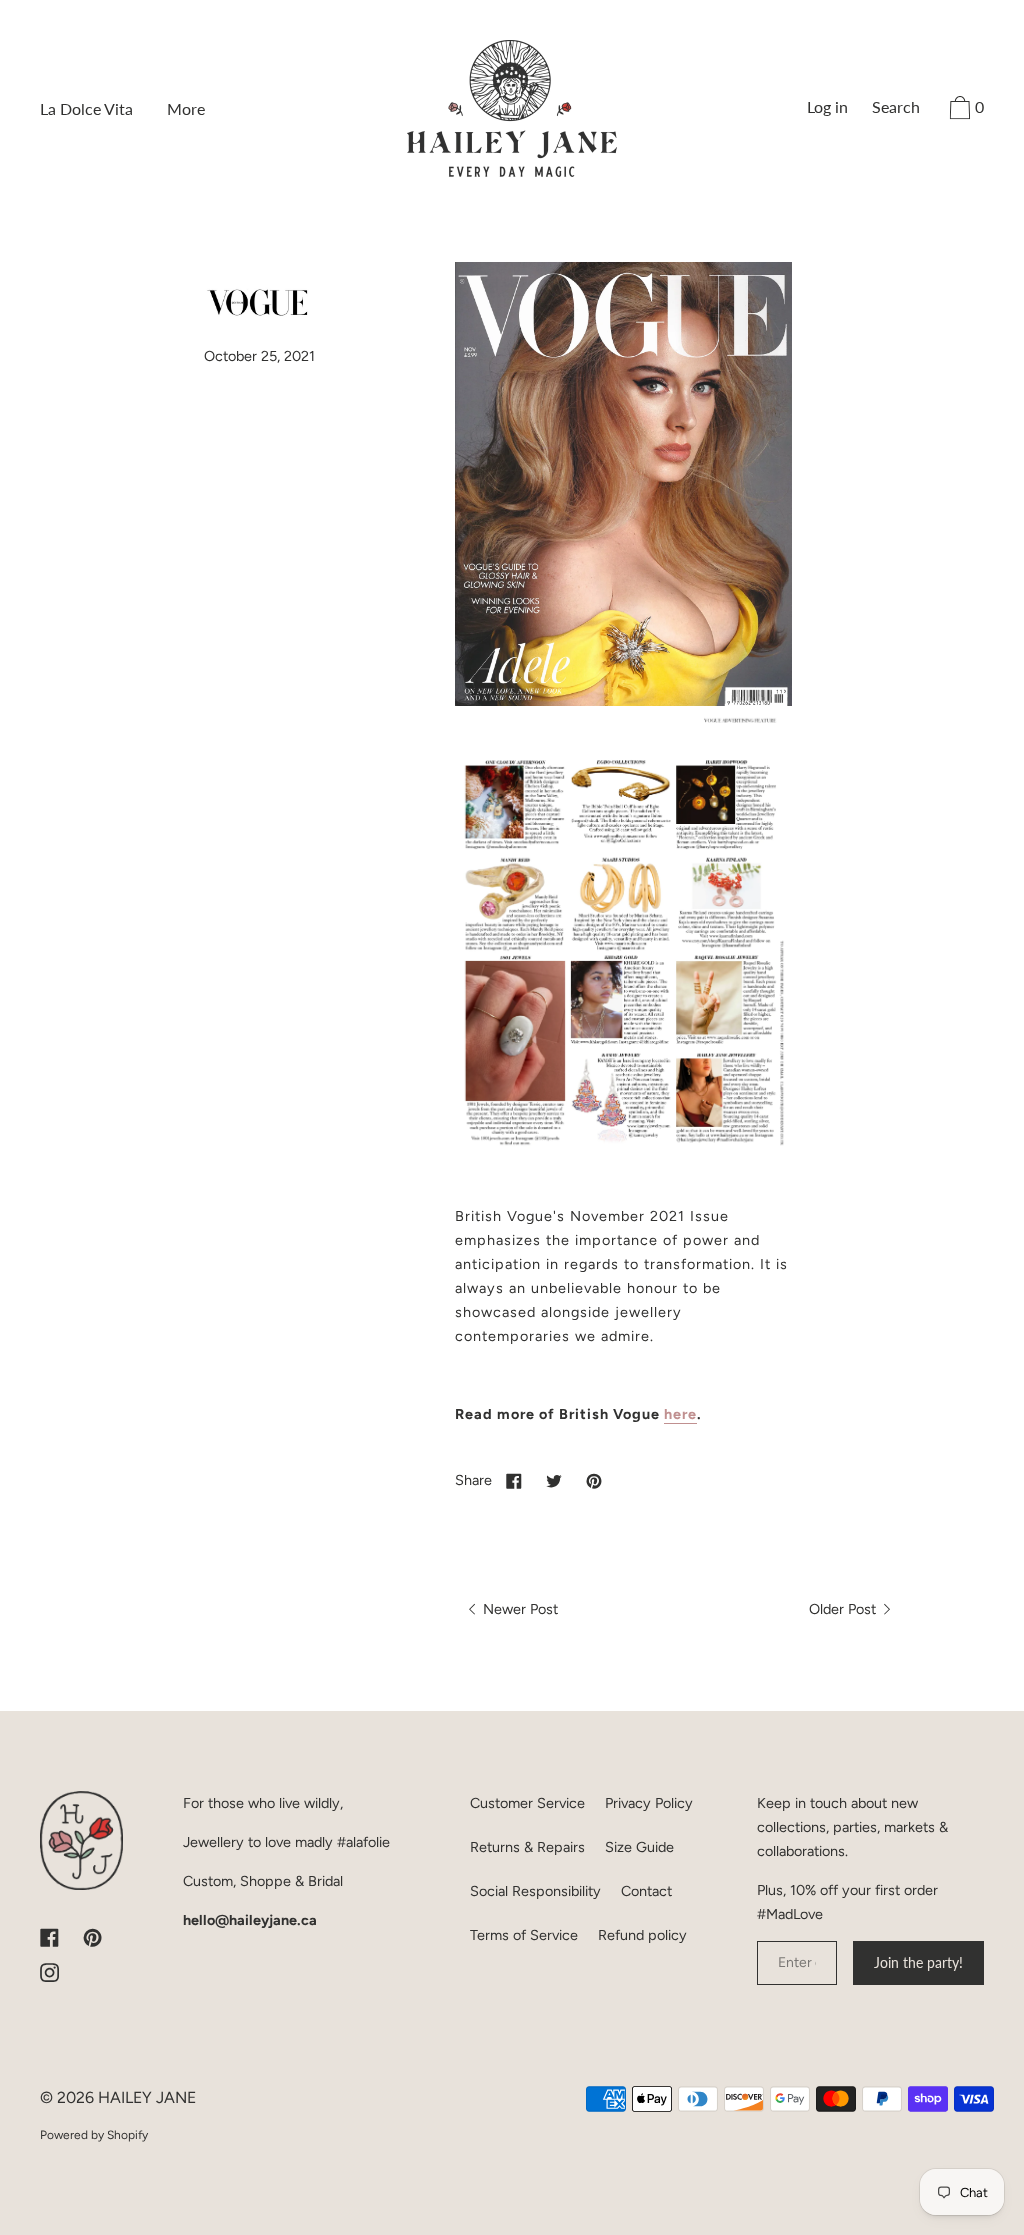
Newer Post (518, 1609)
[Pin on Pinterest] (594, 1480)
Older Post (844, 1609)
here (680, 1414)
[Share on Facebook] (514, 1480)
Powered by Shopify (94, 2135)
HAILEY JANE (147, 2097)
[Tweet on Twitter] (554, 1480)
